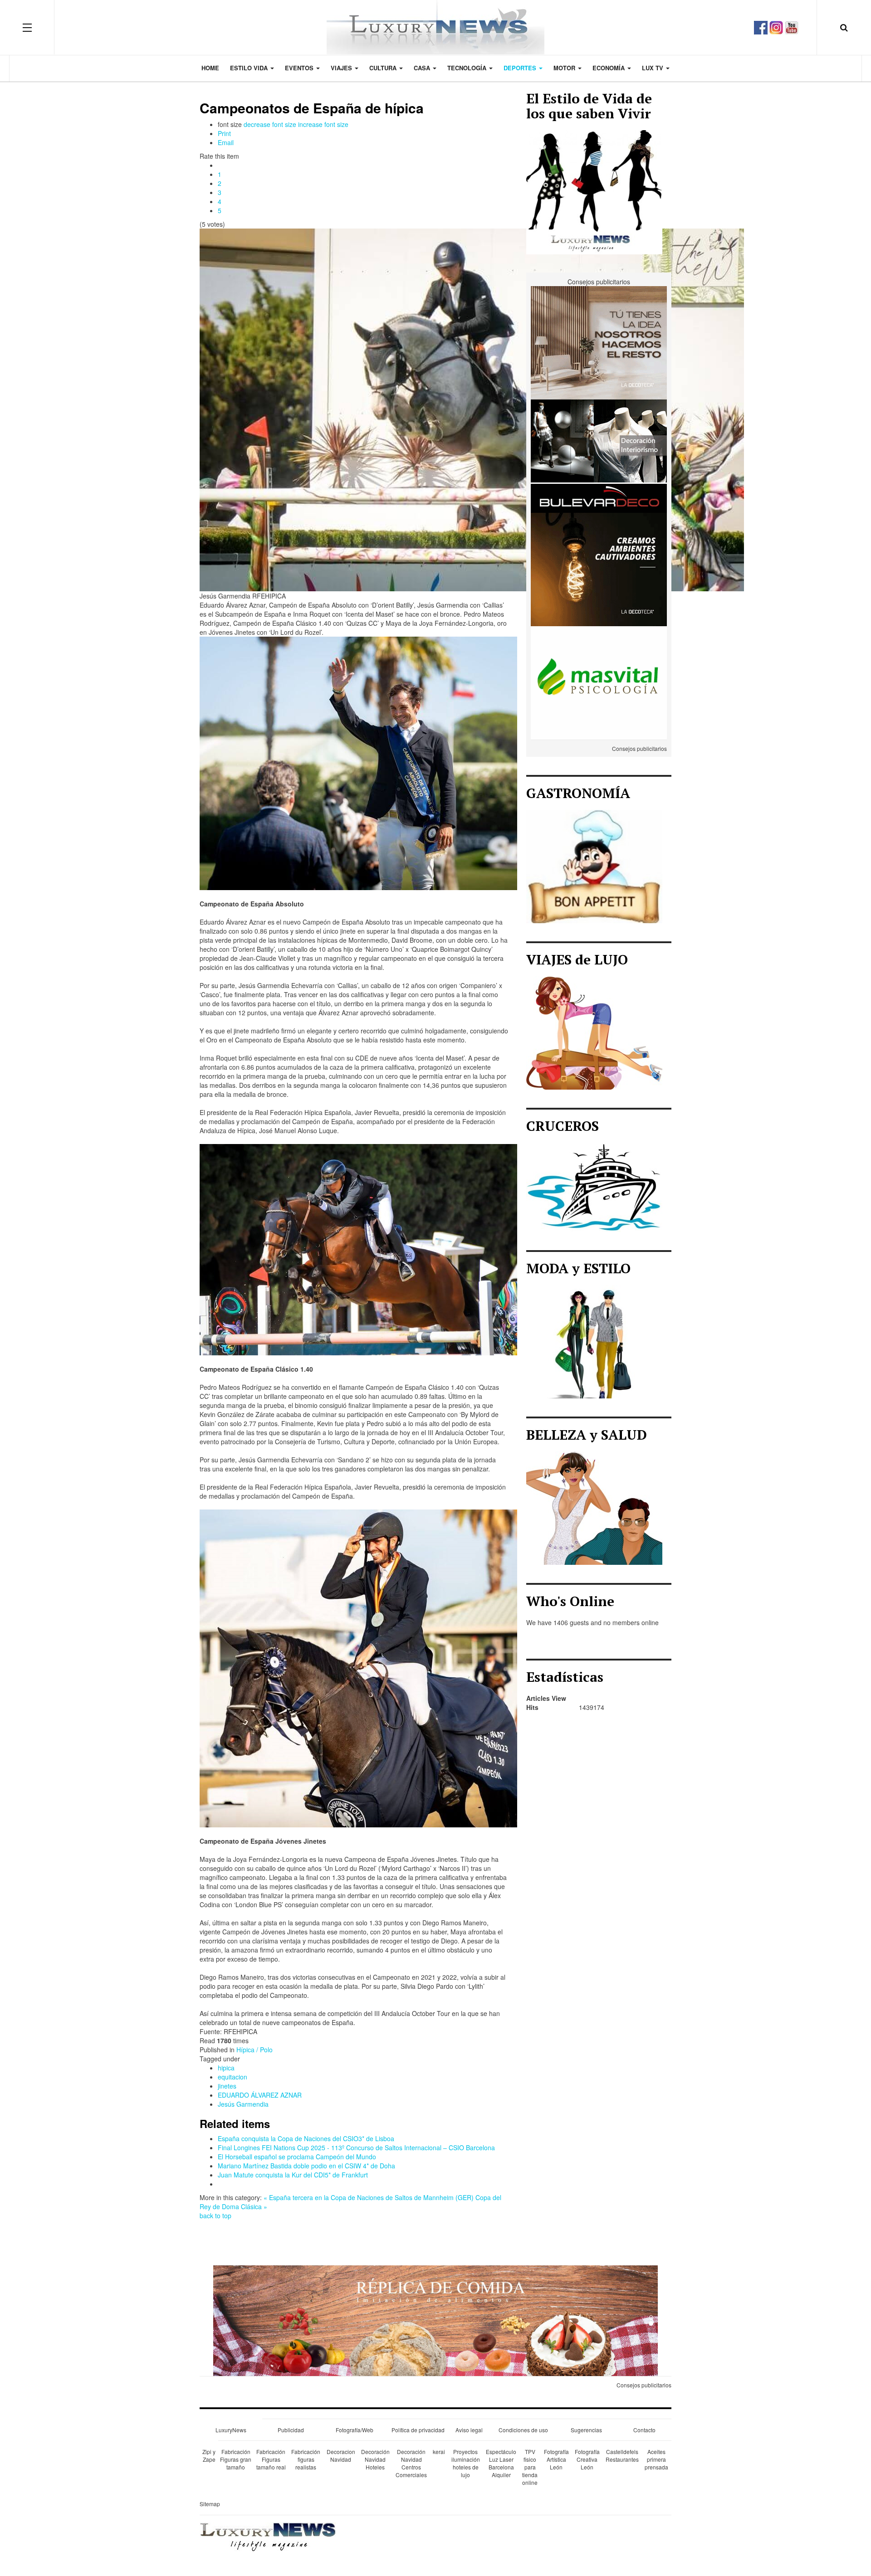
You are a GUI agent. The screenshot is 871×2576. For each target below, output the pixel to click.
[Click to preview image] (472, 409)
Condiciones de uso (523, 2430)
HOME (210, 68)
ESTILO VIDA (250, 68)
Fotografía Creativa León (587, 2459)
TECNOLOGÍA (468, 68)
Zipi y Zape (209, 2455)
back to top (215, 2216)
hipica (226, 2068)
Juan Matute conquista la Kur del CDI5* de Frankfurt (293, 2175)
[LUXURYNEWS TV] (792, 26)
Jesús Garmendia (243, 2104)
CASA (423, 68)
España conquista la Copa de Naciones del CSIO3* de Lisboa (306, 2138)
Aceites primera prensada (656, 2459)
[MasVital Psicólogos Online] (599, 682)
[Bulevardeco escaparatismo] (599, 455)
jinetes (227, 2086)
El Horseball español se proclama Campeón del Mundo (297, 2157)
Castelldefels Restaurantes (622, 2455)
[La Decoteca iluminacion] (599, 569)
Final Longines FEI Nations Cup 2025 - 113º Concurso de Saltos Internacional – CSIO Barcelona (356, 2147)
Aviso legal (469, 2430)
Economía (609, 68)
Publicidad (291, 2430)
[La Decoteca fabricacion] (599, 342)
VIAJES (342, 68)
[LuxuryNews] (435, 27)
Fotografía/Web (355, 2430)
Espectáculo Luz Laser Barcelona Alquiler (501, 2463)
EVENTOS (300, 68)
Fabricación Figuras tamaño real (271, 2459)
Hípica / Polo (254, 2050)
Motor (565, 68)
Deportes (521, 68)
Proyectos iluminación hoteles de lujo (466, 2463)
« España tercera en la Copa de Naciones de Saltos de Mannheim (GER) (369, 2197)
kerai (439, 2452)
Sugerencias (586, 2430)
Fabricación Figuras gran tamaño (236, 2459)
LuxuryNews (231, 2430)
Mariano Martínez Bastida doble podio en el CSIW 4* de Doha (306, 2166)
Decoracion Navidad (341, 2455)
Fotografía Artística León (556, 2459)
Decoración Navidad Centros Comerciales (411, 2463)
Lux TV (653, 68)
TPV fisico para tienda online (530, 2467)
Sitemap (210, 2504)
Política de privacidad (418, 2430)
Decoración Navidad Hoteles (375, 2459)
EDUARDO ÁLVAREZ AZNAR (260, 2095)
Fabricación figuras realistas (306, 2459)
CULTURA (384, 68)
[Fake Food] (435, 2320)
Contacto (644, 2430)
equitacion (232, 2077)
